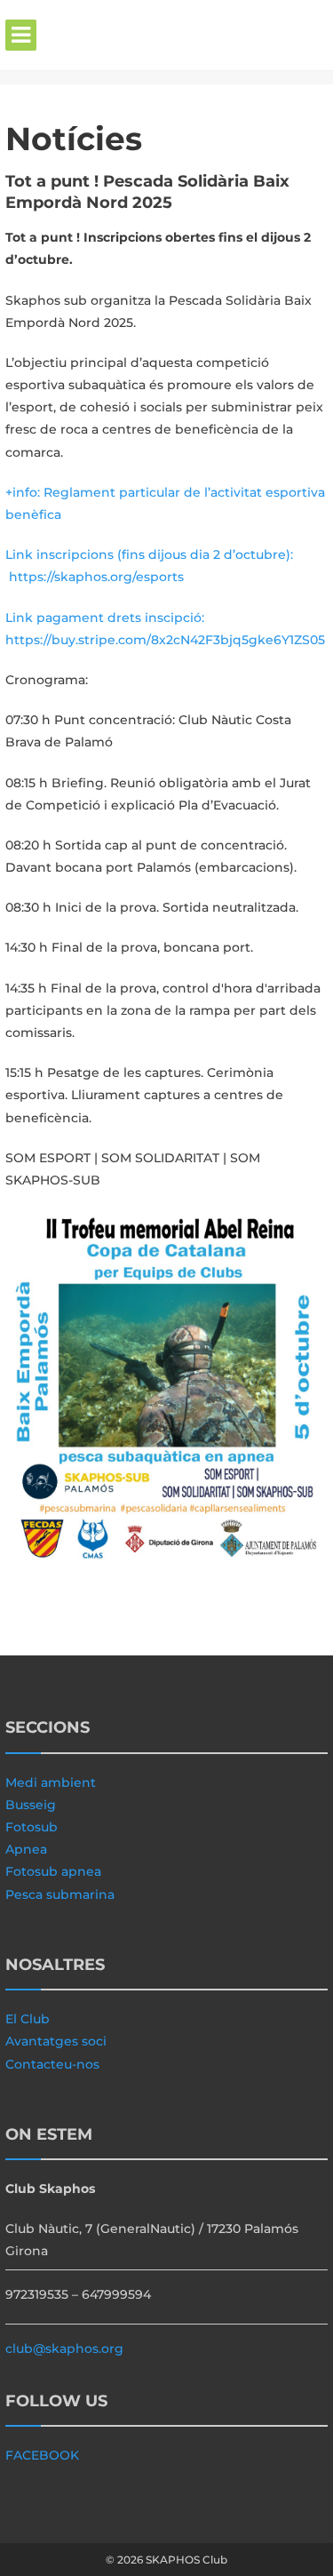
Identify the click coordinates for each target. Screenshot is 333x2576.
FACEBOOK (42, 2455)
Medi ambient (51, 1782)
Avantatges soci (56, 2041)
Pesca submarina (60, 1894)
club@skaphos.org (64, 2349)
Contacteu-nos (52, 2064)
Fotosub (32, 1827)
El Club (28, 2019)
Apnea (26, 1849)
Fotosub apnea (53, 1871)
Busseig (31, 1805)
